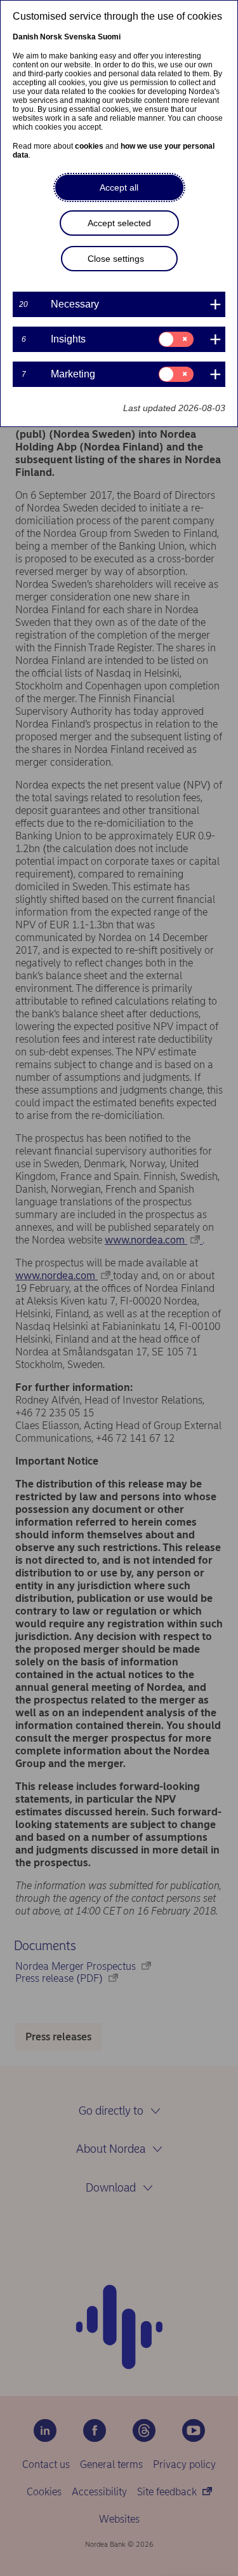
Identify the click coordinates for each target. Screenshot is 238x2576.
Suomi (109, 37)
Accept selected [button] (119, 223)
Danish (25, 37)
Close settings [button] (116, 259)
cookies (89, 146)
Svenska (80, 37)
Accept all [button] (119, 187)
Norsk (51, 37)
